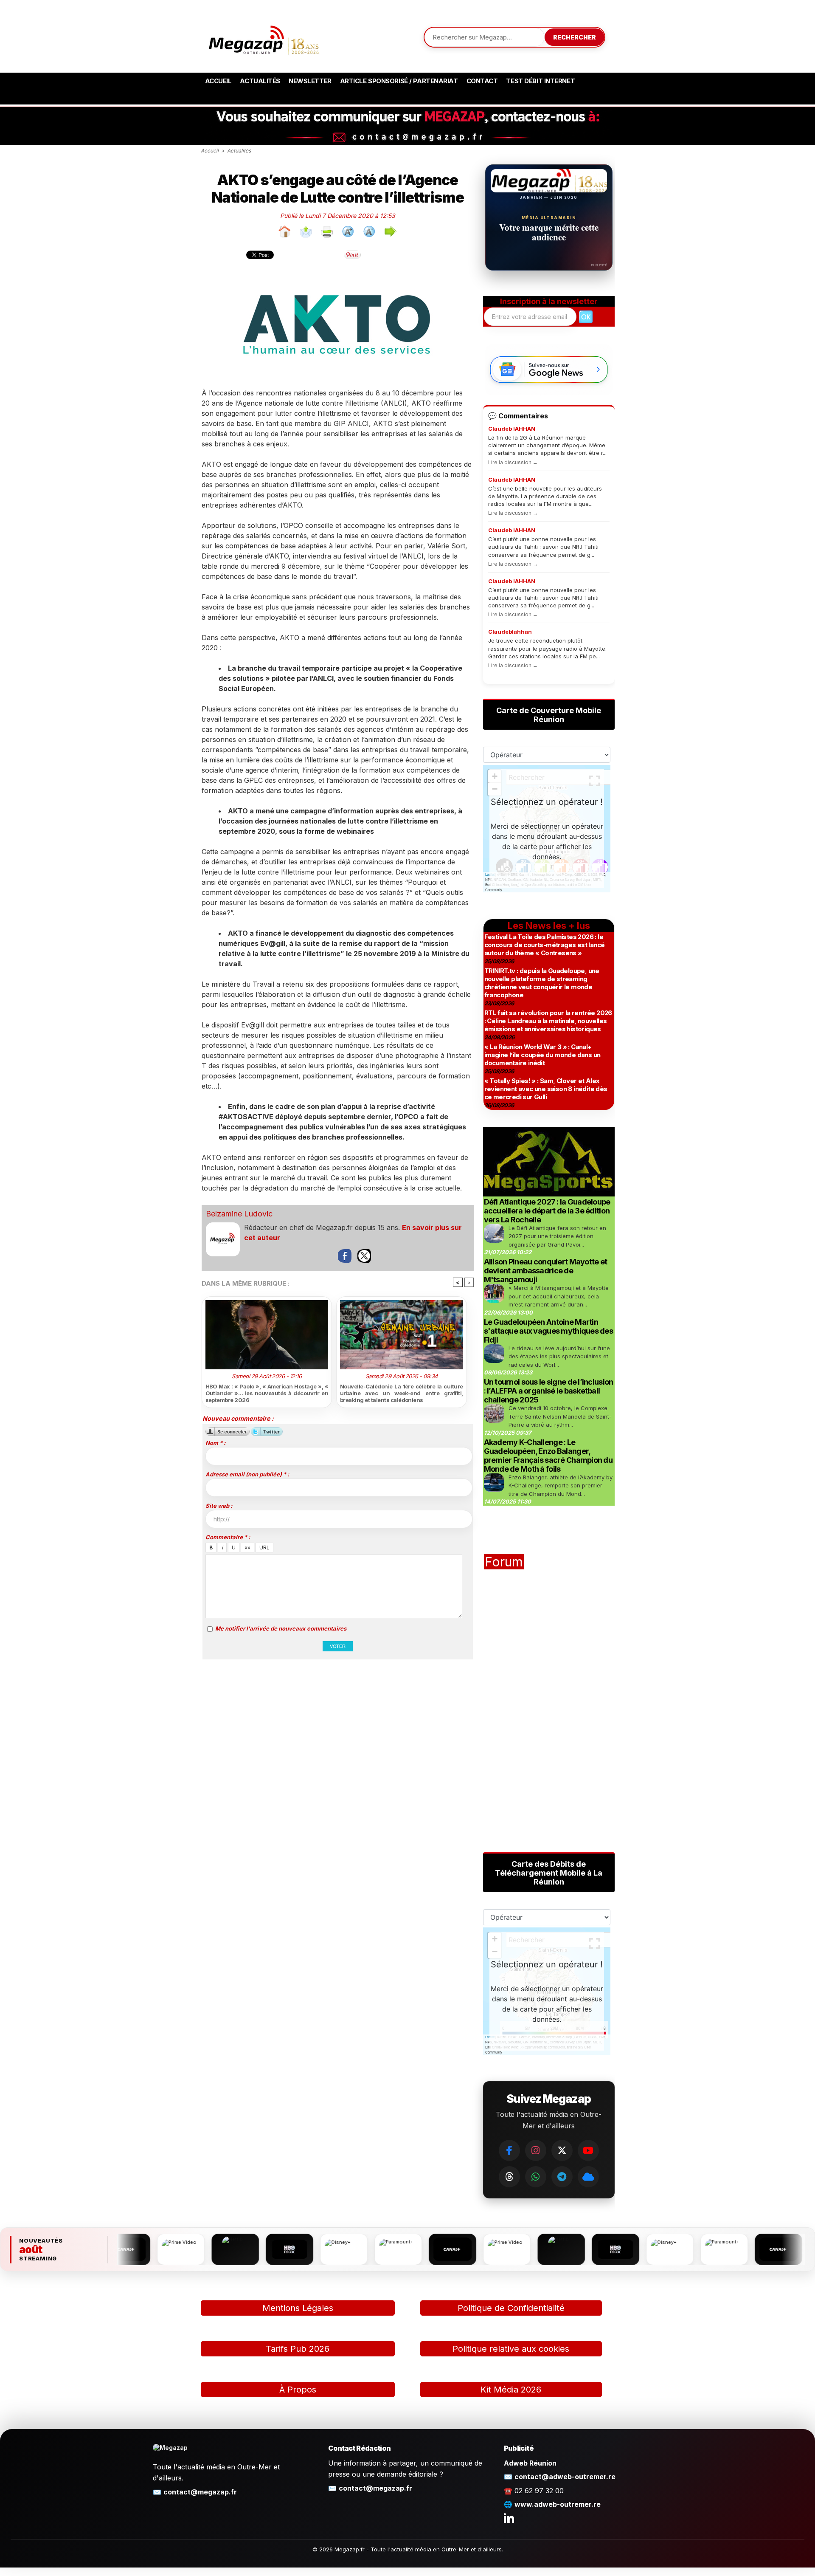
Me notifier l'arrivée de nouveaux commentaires (281, 1628)
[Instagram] (536, 2150)
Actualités (260, 81)
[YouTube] (588, 2150)
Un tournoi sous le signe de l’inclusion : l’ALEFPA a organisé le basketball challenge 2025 (549, 1391)
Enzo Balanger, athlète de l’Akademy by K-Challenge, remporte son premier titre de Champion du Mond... (561, 1486)
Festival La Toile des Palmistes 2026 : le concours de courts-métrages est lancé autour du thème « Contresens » (545, 945)
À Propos (298, 2390)
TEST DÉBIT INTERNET (540, 81)
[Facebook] (509, 2150)
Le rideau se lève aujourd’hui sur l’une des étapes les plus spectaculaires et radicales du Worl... (559, 1356)
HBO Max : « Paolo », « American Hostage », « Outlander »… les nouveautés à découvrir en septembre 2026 (267, 1393)
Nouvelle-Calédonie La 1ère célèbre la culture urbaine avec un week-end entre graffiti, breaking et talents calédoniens (402, 1393)
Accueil (218, 81)
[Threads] (509, 2177)
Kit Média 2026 (511, 2390)
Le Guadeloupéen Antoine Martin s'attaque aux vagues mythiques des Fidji (549, 1331)
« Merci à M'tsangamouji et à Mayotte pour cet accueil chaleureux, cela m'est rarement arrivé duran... (559, 1296)
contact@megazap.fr (200, 2492)
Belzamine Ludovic (239, 1214)
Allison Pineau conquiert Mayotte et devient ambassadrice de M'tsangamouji (546, 1271)
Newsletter (310, 81)
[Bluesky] (588, 2177)
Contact (482, 81)
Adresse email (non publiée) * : (247, 1474)
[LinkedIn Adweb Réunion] (509, 2518)
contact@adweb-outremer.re (565, 2477)
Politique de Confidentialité (511, 2308)
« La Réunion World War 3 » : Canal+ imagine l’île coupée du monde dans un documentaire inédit (542, 1055)
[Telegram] (562, 2177)
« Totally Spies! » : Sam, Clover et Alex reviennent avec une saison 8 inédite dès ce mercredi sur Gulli (546, 1089)
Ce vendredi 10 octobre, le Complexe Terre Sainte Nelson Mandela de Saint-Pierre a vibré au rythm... (560, 1416)
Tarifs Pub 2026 (298, 2349)
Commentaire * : (228, 1537)
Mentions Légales (298, 2308)
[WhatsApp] (536, 2177)
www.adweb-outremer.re (558, 2504)
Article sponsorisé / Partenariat (399, 81)
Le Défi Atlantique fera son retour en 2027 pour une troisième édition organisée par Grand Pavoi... (557, 1236)
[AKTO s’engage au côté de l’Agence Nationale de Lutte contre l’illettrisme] (337, 274)
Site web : (219, 1506)
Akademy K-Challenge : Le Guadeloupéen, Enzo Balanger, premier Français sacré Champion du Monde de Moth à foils (548, 1456)
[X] (562, 2150)
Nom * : (215, 1443)
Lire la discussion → (513, 462)
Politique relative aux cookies (511, 2349)
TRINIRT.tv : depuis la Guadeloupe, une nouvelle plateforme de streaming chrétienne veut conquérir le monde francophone (542, 983)
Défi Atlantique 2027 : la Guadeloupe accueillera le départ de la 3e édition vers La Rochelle (547, 1211)
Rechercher (575, 37)
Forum (504, 1562)
